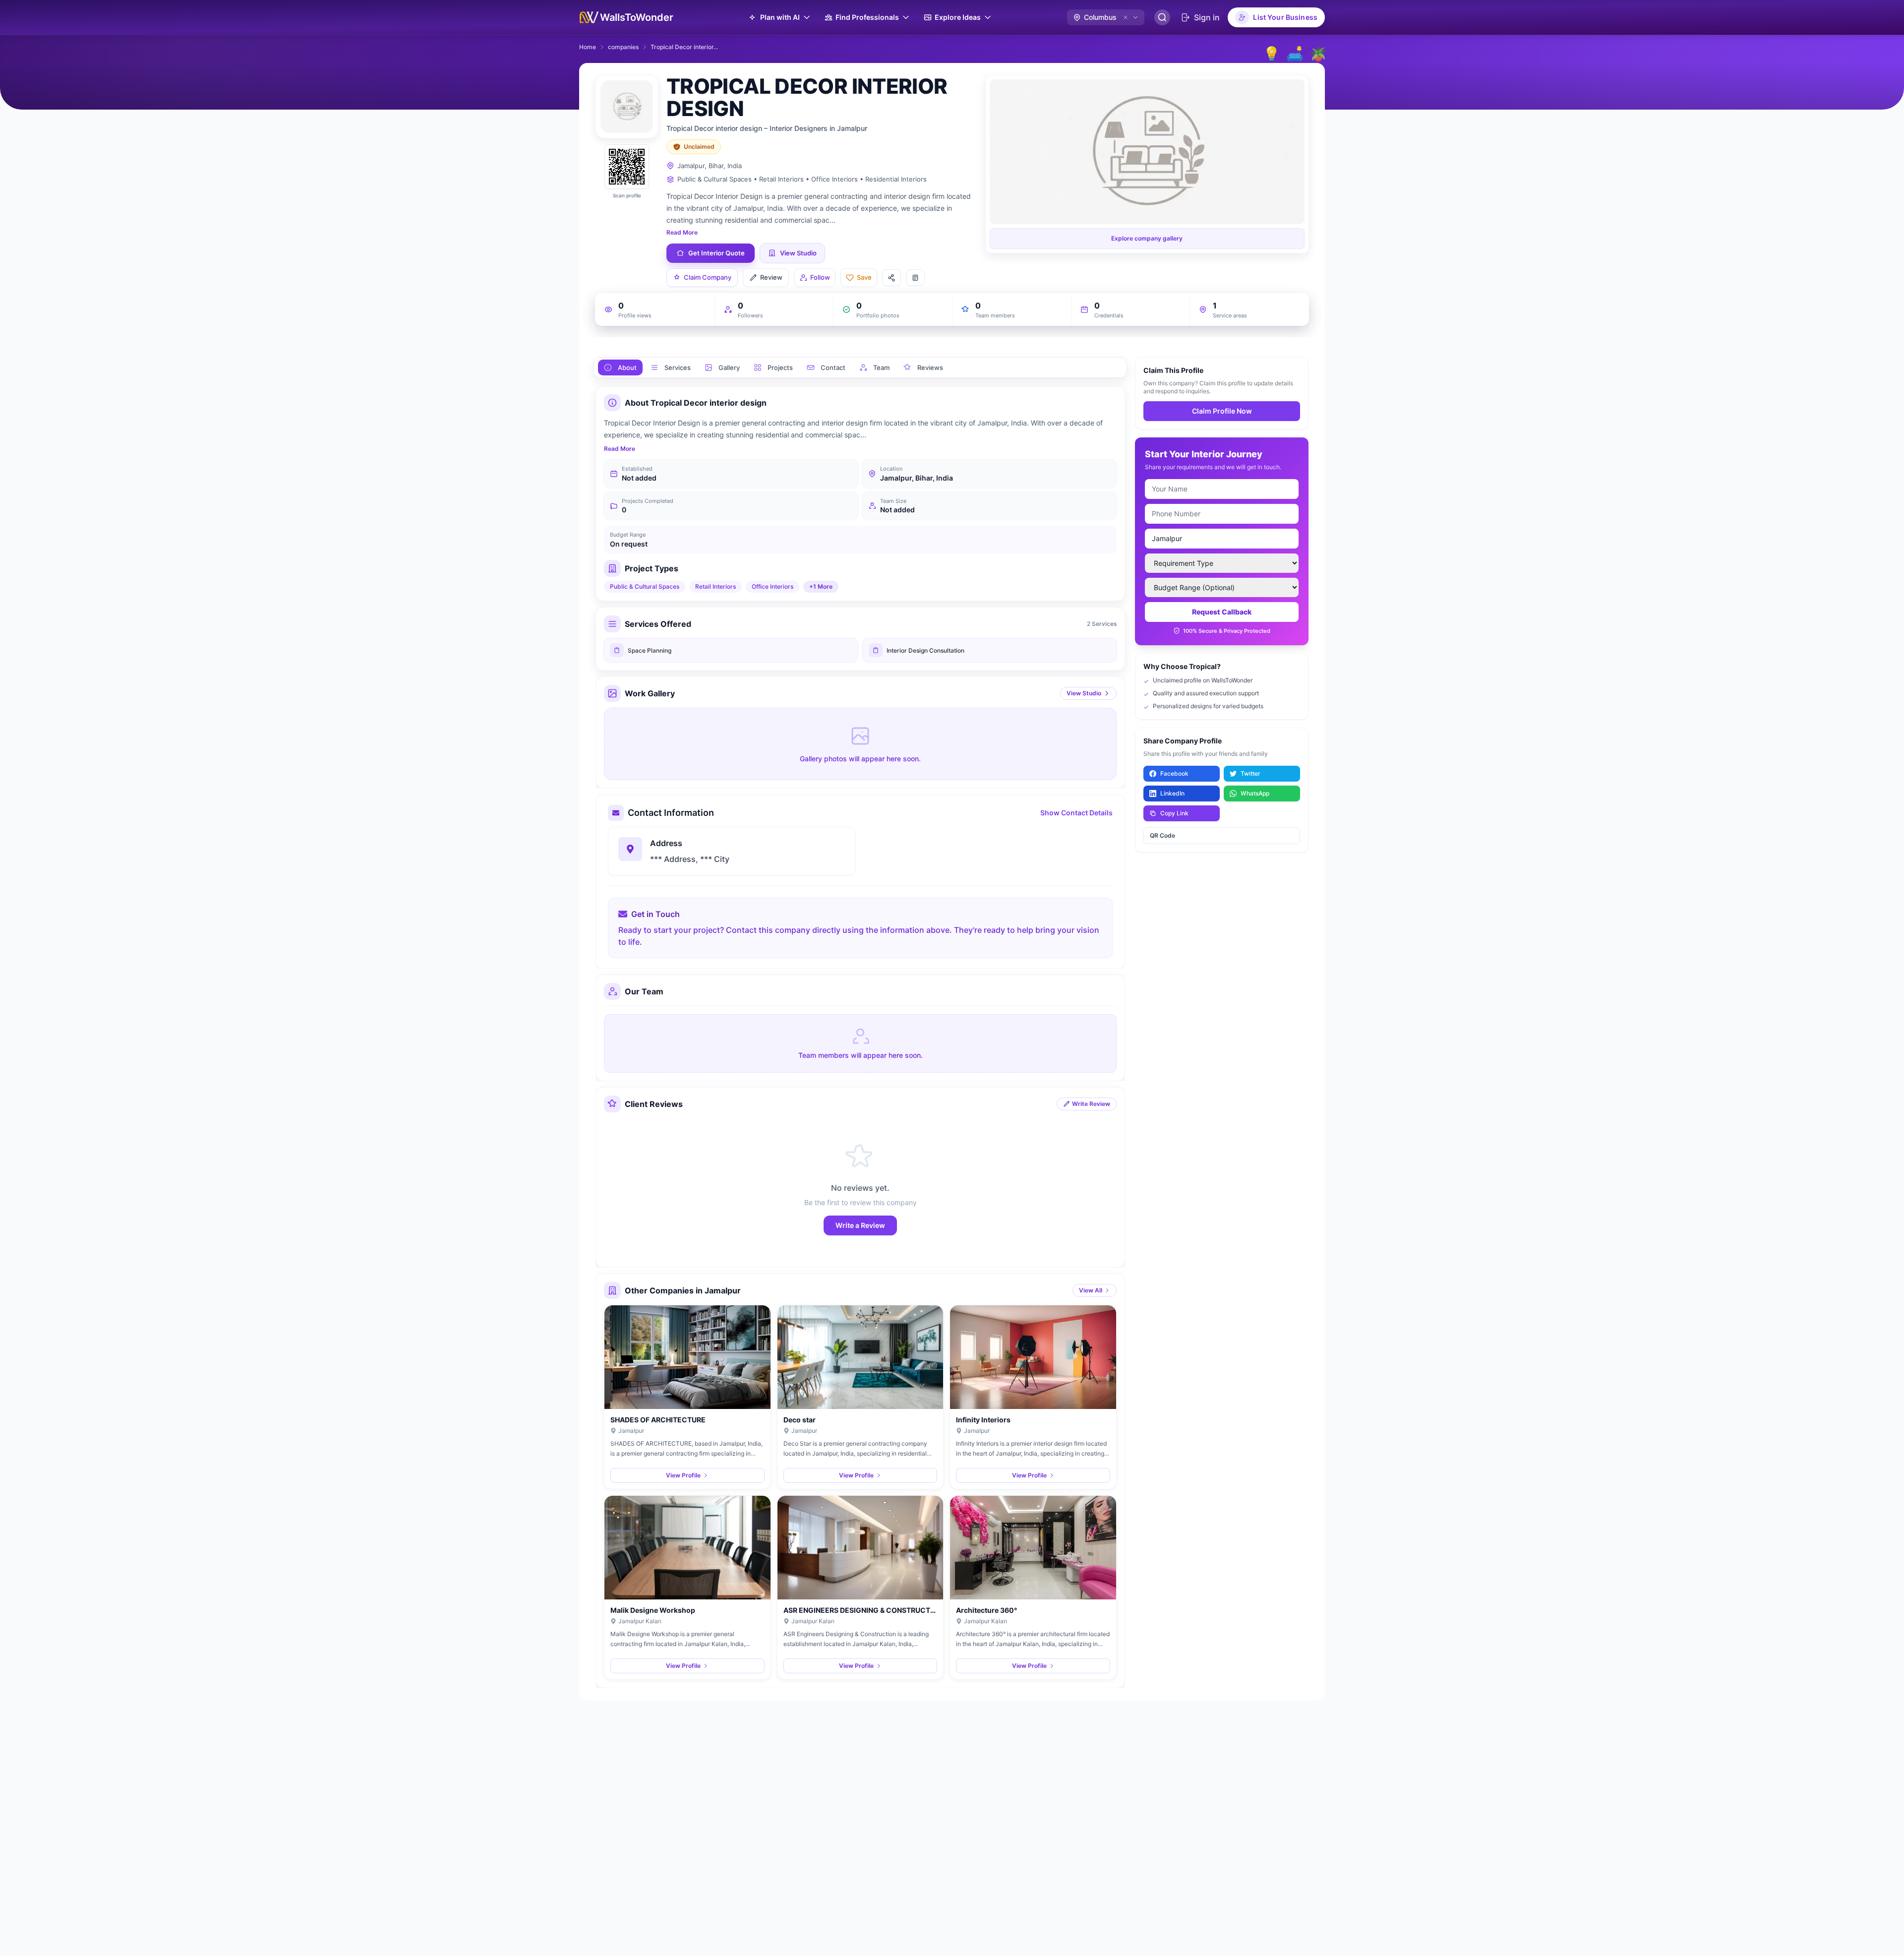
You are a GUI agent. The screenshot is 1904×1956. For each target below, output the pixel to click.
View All (1091, 1290)
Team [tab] (881, 367)
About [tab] (627, 367)
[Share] (892, 278)
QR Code (1162, 835)
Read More (682, 232)
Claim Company (708, 277)
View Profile (683, 1475)
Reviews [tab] (930, 367)
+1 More (821, 586)
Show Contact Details (1076, 813)
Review (771, 277)
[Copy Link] (915, 278)
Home (588, 47)
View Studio (1084, 693)
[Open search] (1162, 17)
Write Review (1091, 1104)
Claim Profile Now (1222, 411)
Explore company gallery (1147, 238)
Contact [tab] (833, 367)
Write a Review (860, 1225)
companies (623, 47)
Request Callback (1222, 612)
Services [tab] (678, 367)
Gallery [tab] (729, 367)
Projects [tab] (780, 367)
